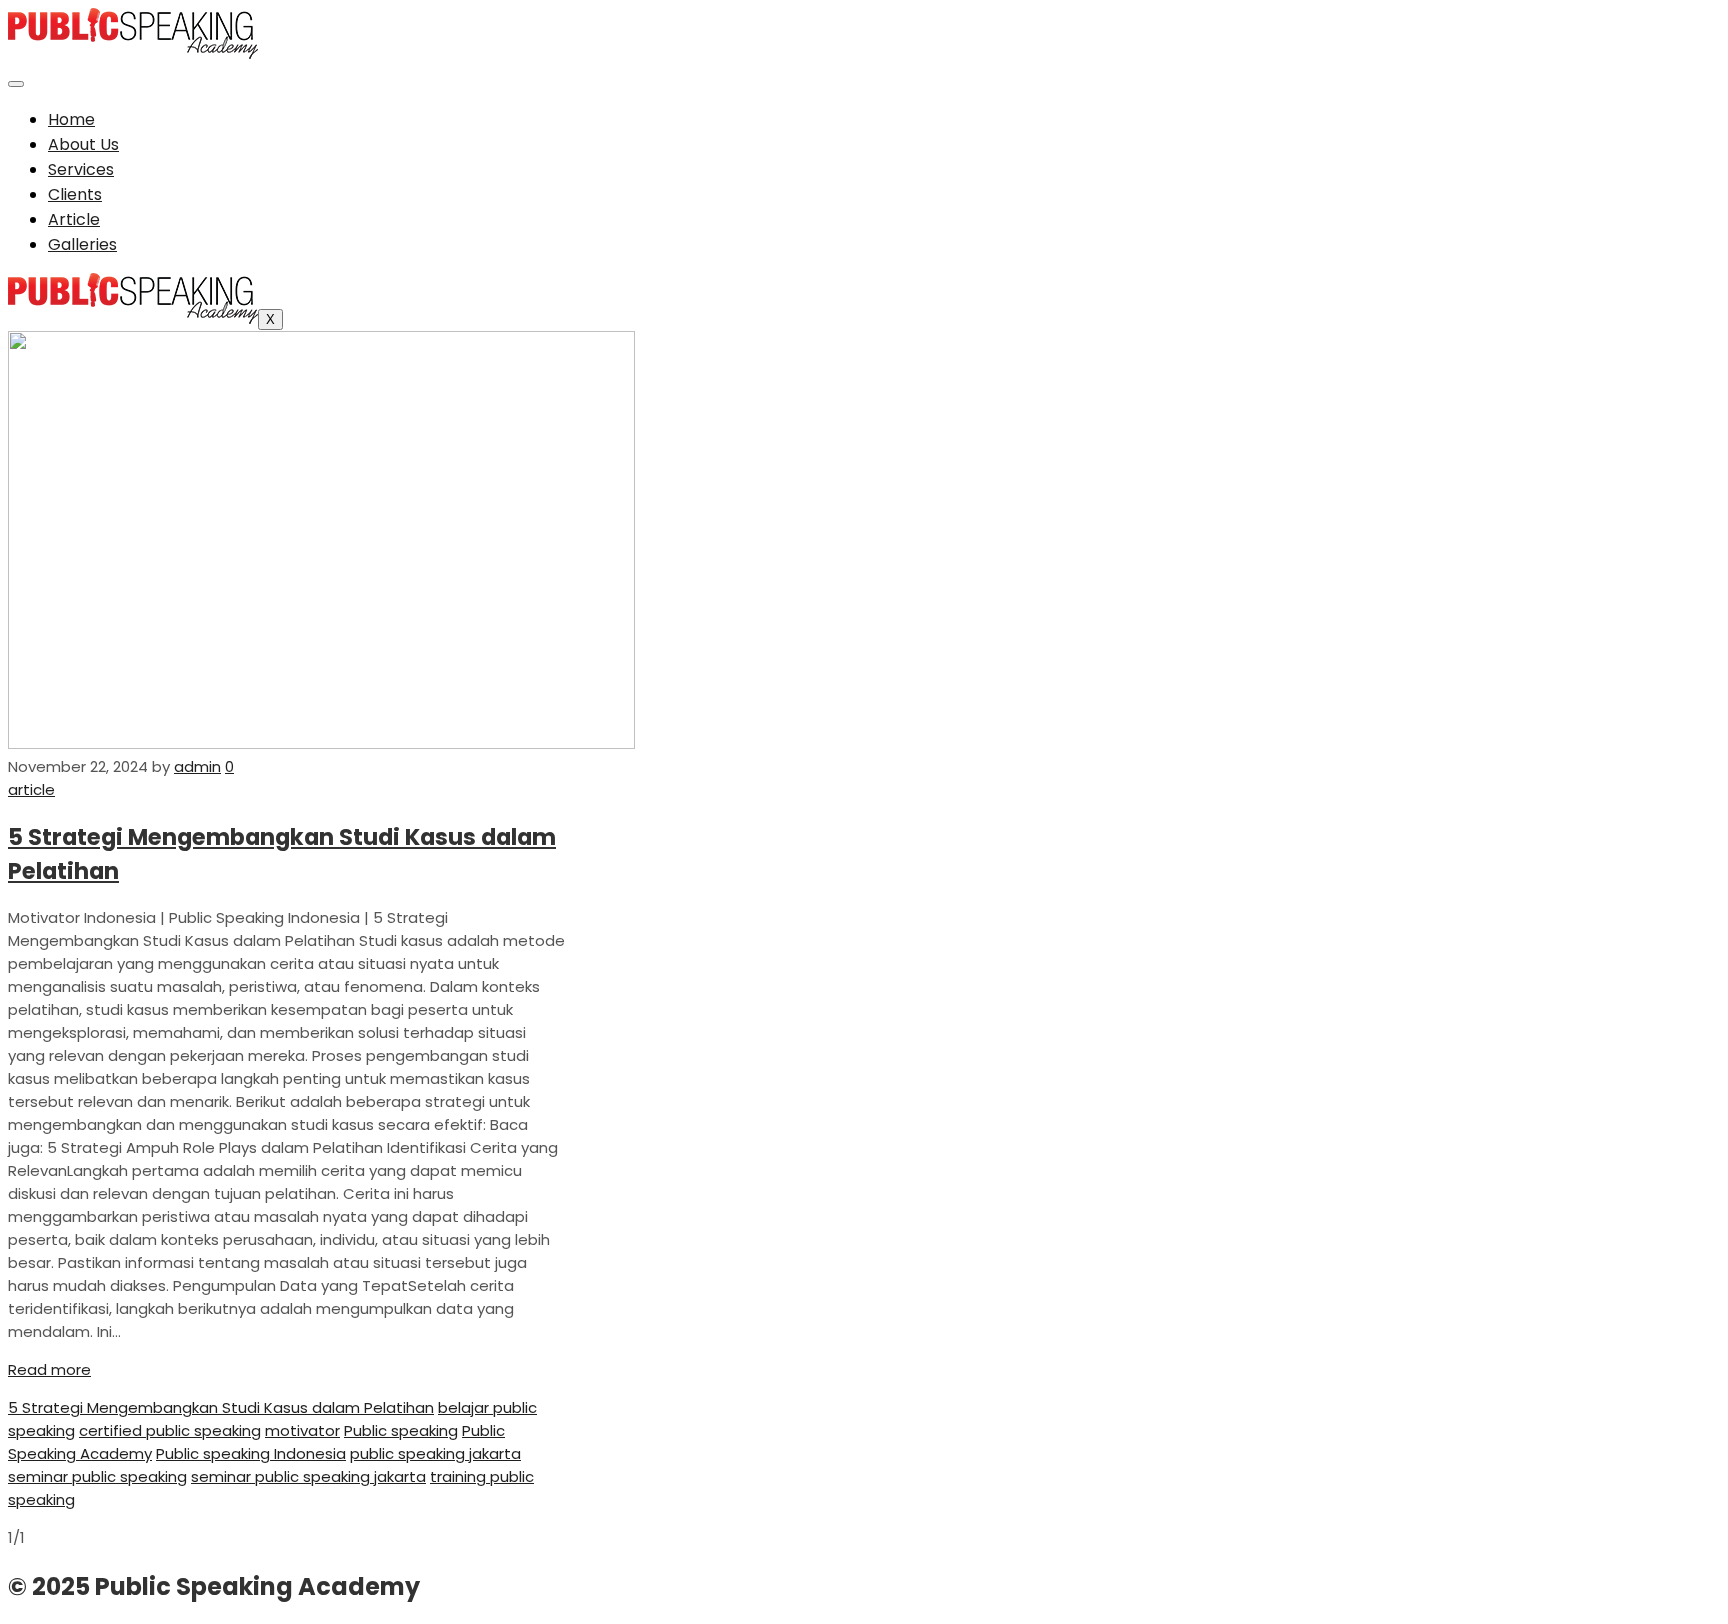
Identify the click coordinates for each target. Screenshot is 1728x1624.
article (31, 789)
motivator (302, 1430)
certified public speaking (170, 1430)
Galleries (82, 244)
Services (81, 169)
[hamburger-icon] (16, 84)
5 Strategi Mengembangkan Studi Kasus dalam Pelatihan (221, 1407)
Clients (75, 194)
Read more (49, 1369)
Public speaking (401, 1430)
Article (74, 219)
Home (71, 119)
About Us (83, 144)
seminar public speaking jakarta (308, 1476)
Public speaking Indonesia (251, 1453)
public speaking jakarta (435, 1453)
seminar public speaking (97, 1476)
